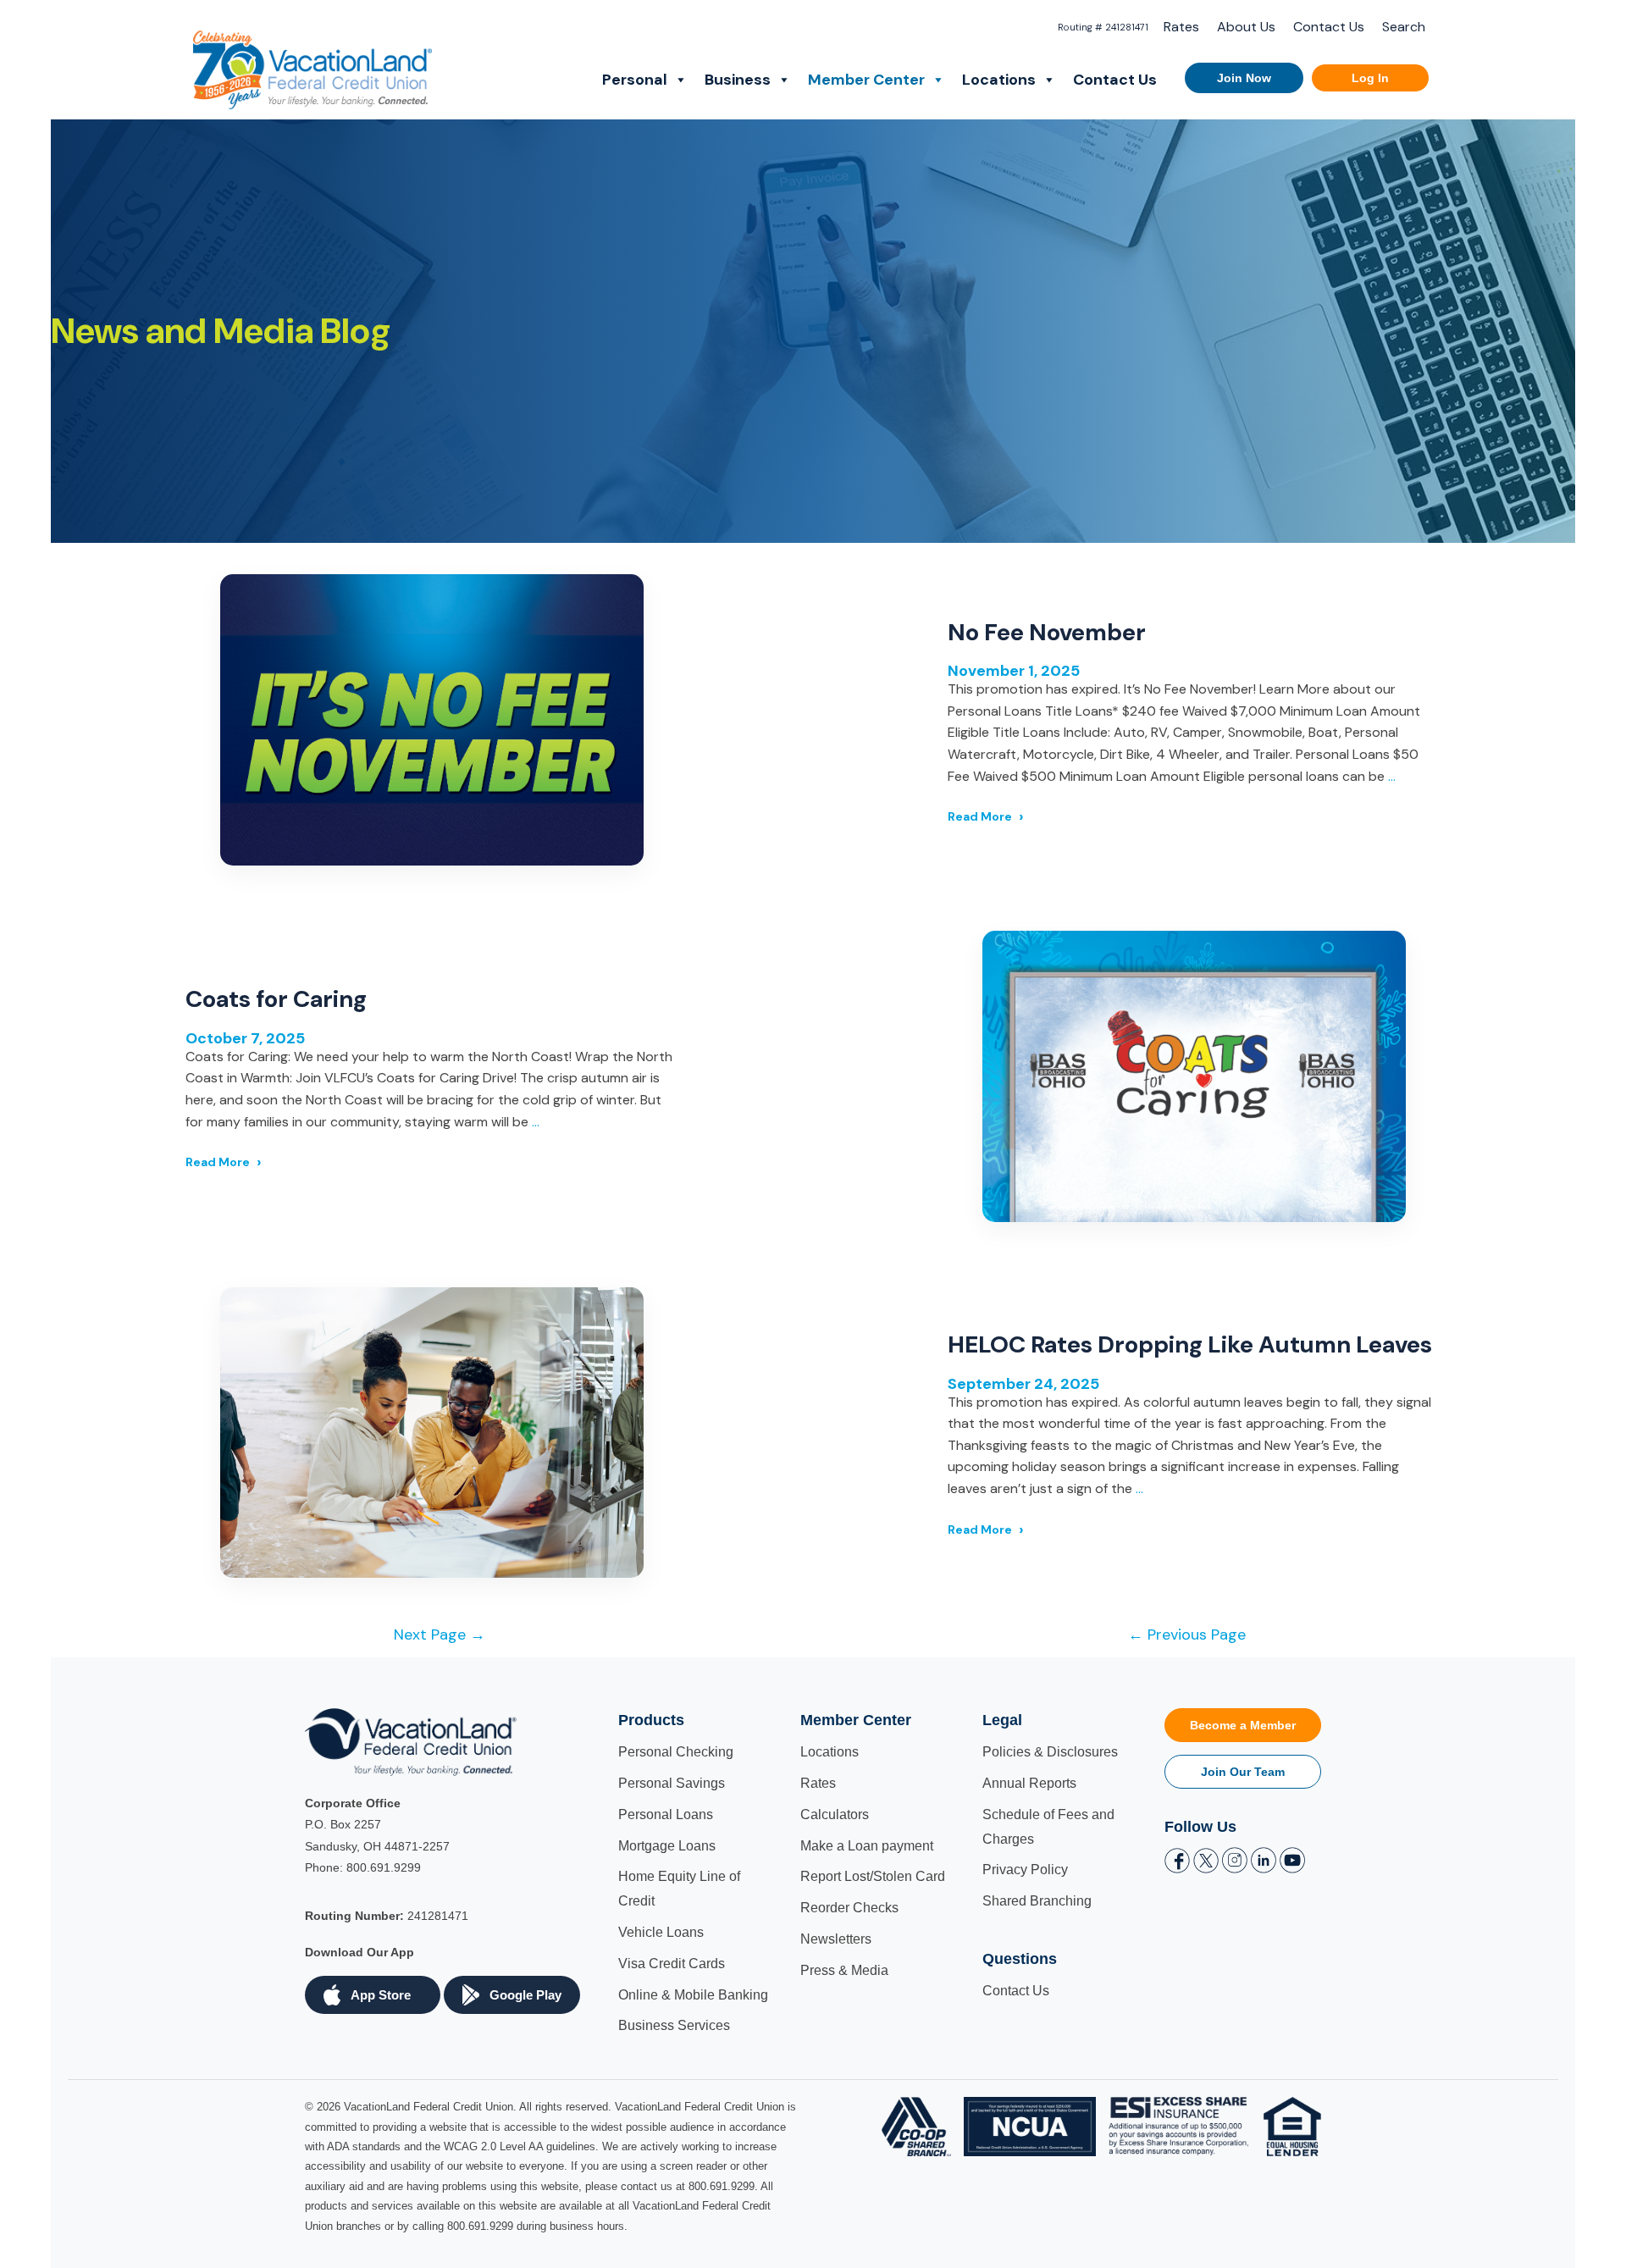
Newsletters (836, 1939)
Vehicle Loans (661, 1932)
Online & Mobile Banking (693, 1995)
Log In (1370, 78)
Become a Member (1243, 1725)
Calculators (835, 1814)
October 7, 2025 (245, 1038)
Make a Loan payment (867, 1846)
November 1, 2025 (1014, 671)
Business (738, 80)
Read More (980, 816)
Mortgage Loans (667, 1846)
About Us (1246, 27)
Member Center (866, 80)
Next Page (440, 1635)
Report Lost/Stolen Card (873, 1876)
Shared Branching (1037, 1901)
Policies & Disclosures (1050, 1752)
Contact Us (1329, 27)
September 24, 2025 (1023, 1384)
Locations (999, 80)
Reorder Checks (849, 1908)
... (1392, 776)
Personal (635, 80)
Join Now (1244, 78)
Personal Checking (676, 1752)
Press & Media (844, 1970)
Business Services (674, 2025)
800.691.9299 (384, 1867)
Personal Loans (666, 1814)
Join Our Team (1243, 1772)
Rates (1181, 27)
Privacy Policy (1025, 1870)
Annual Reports (1029, 1783)
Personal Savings (672, 1783)
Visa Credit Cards (672, 1964)
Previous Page (1187, 1635)
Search (1404, 27)
